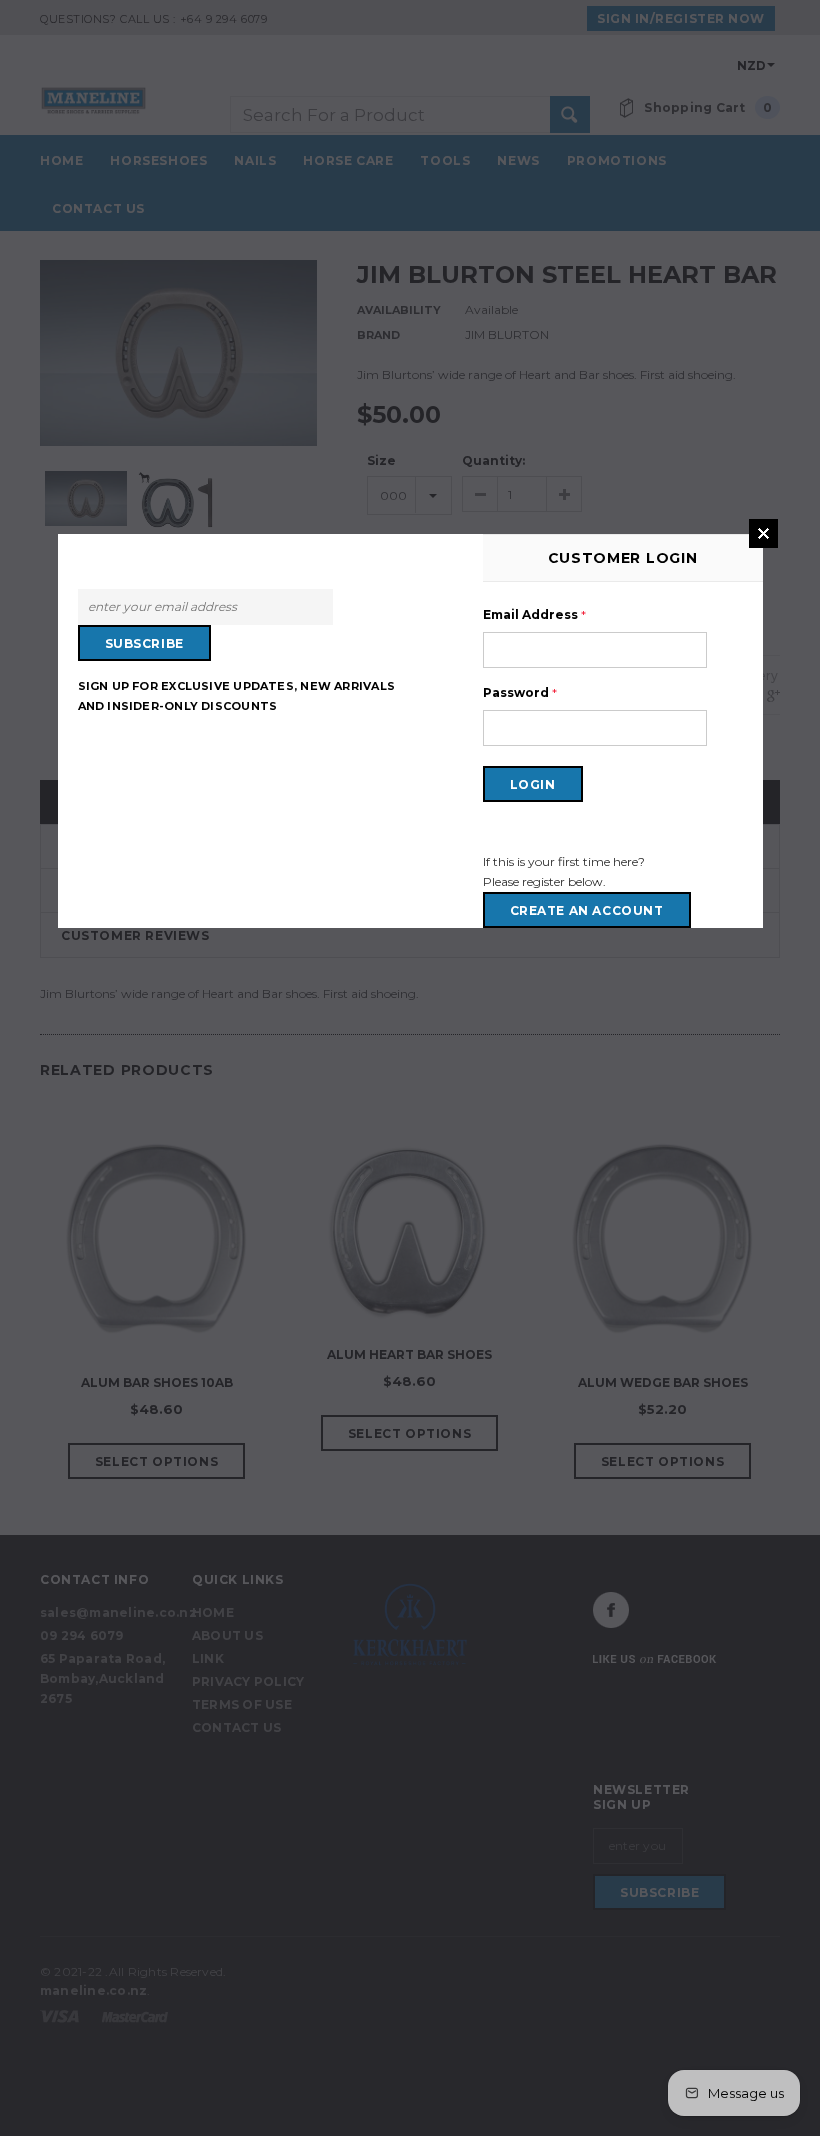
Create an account (587, 910)
